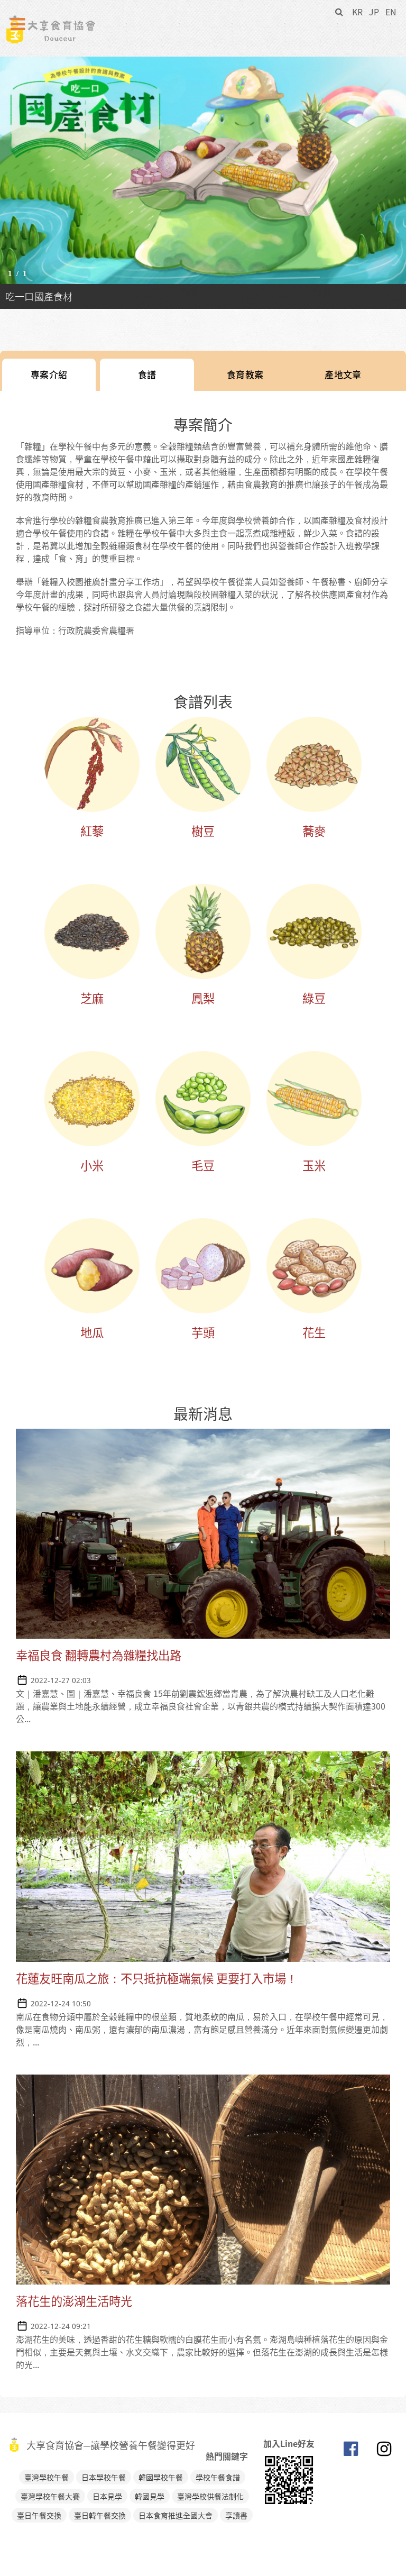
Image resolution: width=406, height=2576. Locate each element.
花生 (314, 1332)
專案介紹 (49, 374)
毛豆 (203, 1165)
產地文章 (343, 374)
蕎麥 (314, 831)
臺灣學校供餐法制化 (210, 2496)
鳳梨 (203, 998)
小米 (92, 1165)
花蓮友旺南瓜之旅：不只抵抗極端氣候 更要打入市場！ (157, 1978)
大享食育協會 (350, 2451)
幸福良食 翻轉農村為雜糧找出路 (99, 1655)
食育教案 (245, 374)
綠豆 (314, 998)
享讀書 (236, 2515)
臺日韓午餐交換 (100, 2515)
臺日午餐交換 (39, 2515)
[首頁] (50, 29)
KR (357, 12)
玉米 (314, 1165)
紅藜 (92, 831)
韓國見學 (150, 2496)
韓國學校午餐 (161, 2477)
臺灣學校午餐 (47, 2477)
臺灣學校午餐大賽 (50, 2496)
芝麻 (92, 998)
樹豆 (203, 831)
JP (374, 12)
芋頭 (203, 1332)
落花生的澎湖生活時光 (74, 2301)
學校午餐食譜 (218, 2477)
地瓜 (92, 1332)
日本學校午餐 (104, 2477)
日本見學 (107, 2496)
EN (391, 12)
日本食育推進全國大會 (176, 2515)
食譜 (147, 374)
